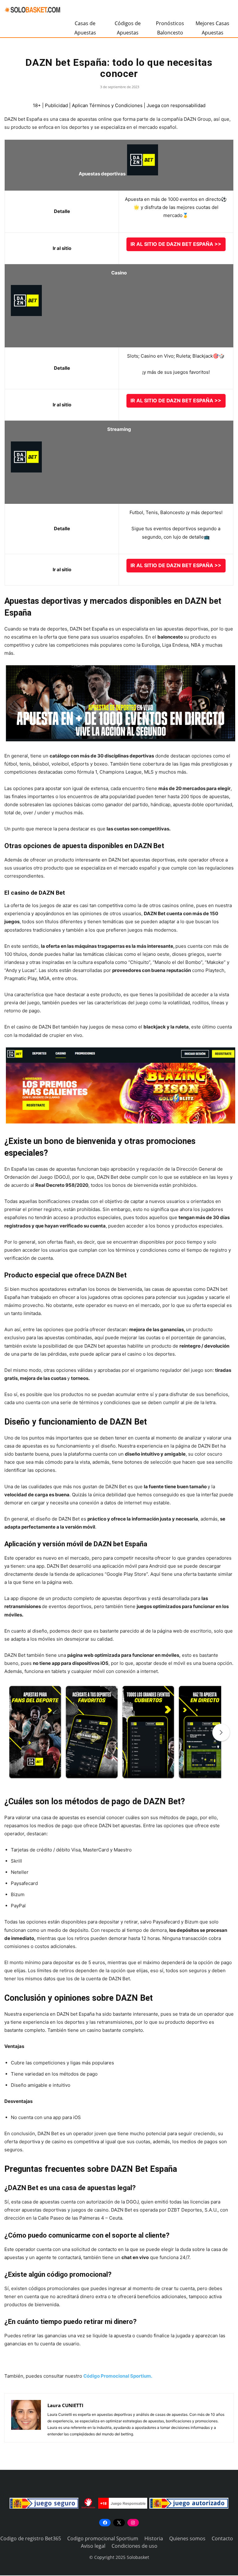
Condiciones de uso (134, 2546)
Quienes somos (187, 2538)
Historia (154, 2538)
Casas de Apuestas (85, 28)
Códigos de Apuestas (128, 28)
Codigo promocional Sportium (103, 2538)
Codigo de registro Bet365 (31, 2538)
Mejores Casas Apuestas (212, 28)
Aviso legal (93, 2546)
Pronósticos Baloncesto (170, 28)
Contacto (222, 2538)
